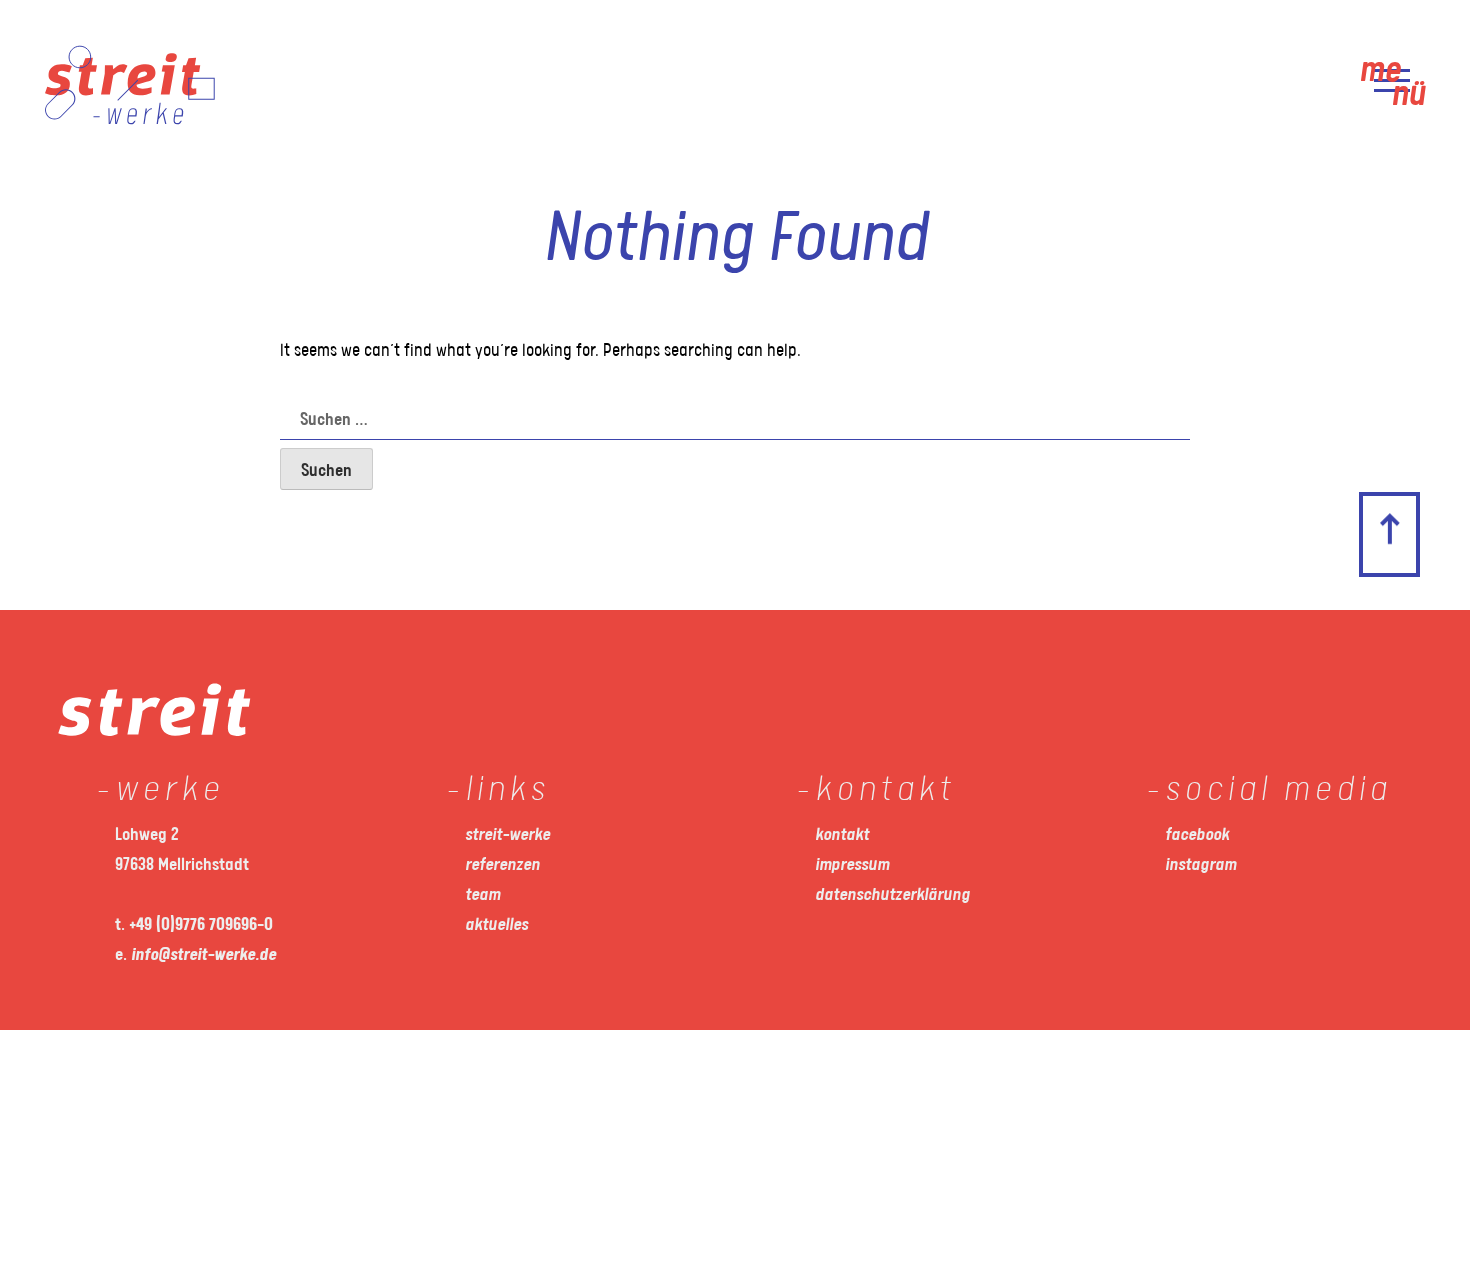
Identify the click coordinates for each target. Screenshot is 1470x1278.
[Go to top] (1389, 535)
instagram (1200, 865)
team (482, 895)
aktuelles (496, 925)
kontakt (842, 835)
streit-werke (507, 835)
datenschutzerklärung (892, 895)
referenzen (502, 865)
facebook (1197, 835)
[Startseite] (130, 120)
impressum (852, 865)
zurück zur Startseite (1423, 476)
